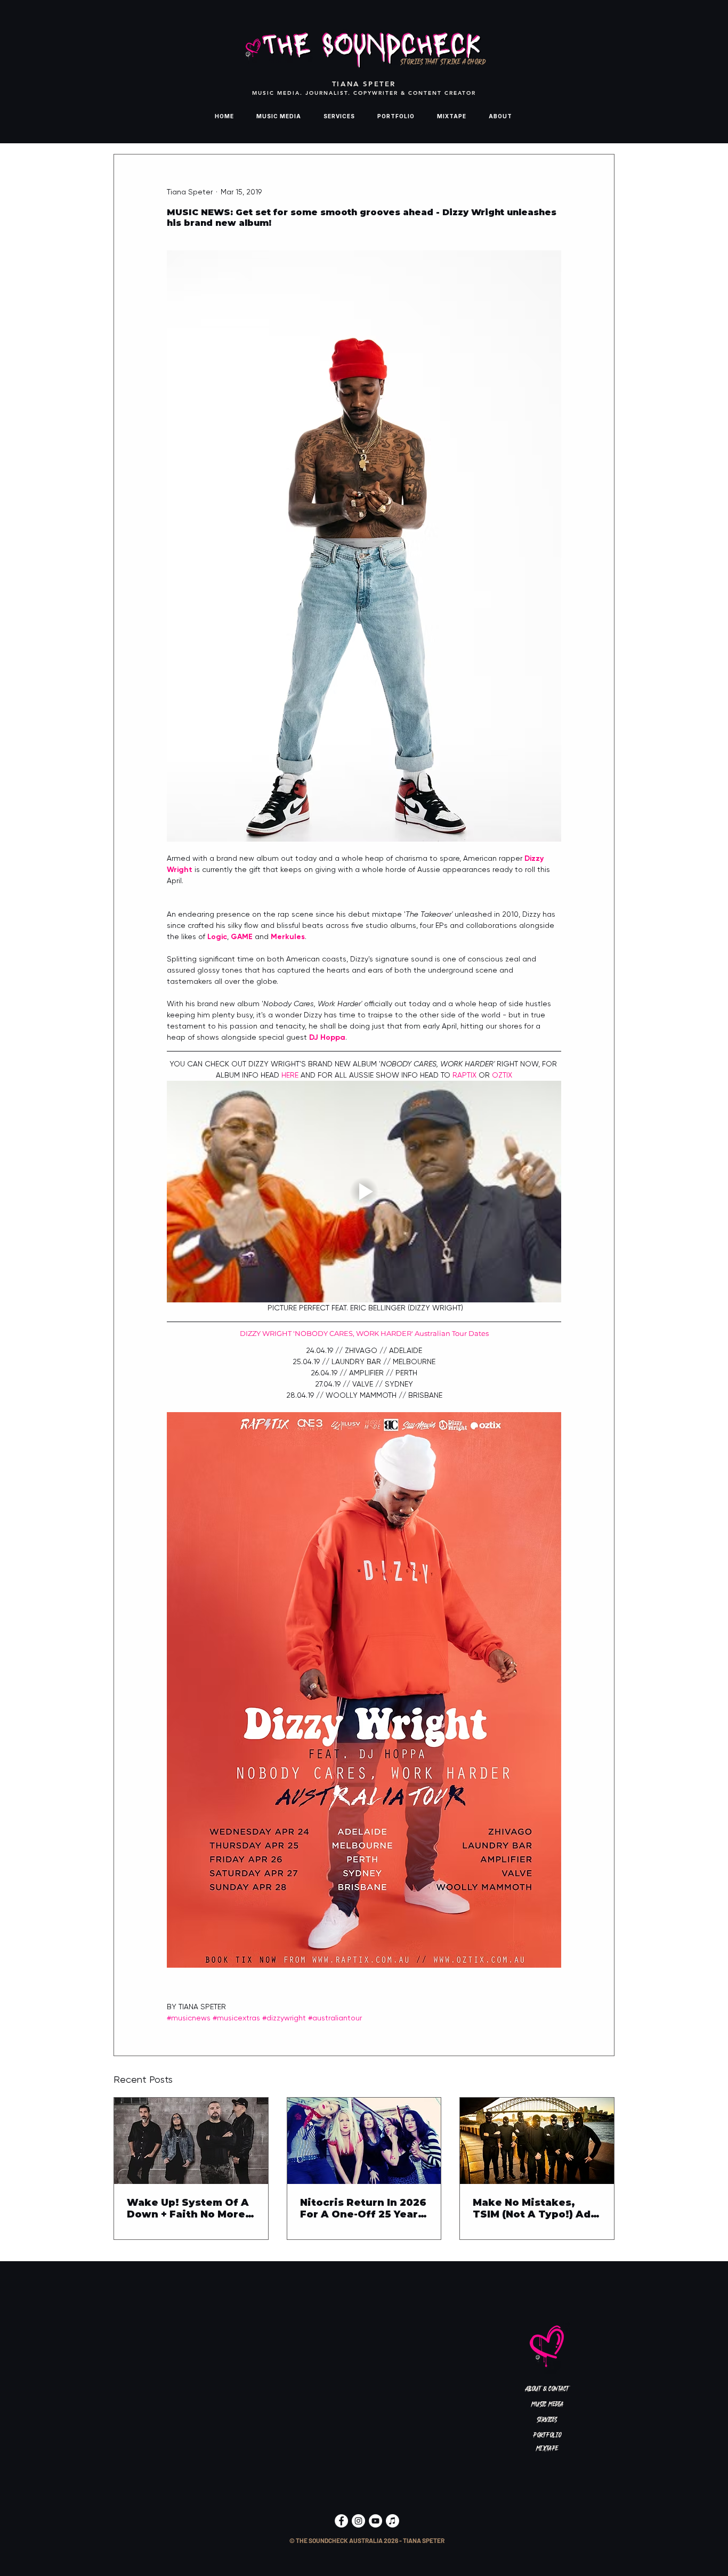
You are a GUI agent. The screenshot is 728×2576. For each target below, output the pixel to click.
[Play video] (364, 1192)
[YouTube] (375, 2521)
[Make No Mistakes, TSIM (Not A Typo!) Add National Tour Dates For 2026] (537, 2141)
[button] (367, 2541)
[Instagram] (358, 2521)
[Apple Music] (393, 2521)
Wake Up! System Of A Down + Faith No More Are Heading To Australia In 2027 (188, 2208)
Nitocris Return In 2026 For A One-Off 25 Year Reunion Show (363, 2208)
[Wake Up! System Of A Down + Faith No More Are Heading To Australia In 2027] (191, 2141)
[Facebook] (341, 2521)
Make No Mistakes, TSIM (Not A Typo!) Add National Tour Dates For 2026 (535, 2208)
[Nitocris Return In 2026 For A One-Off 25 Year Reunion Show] (364, 2141)
